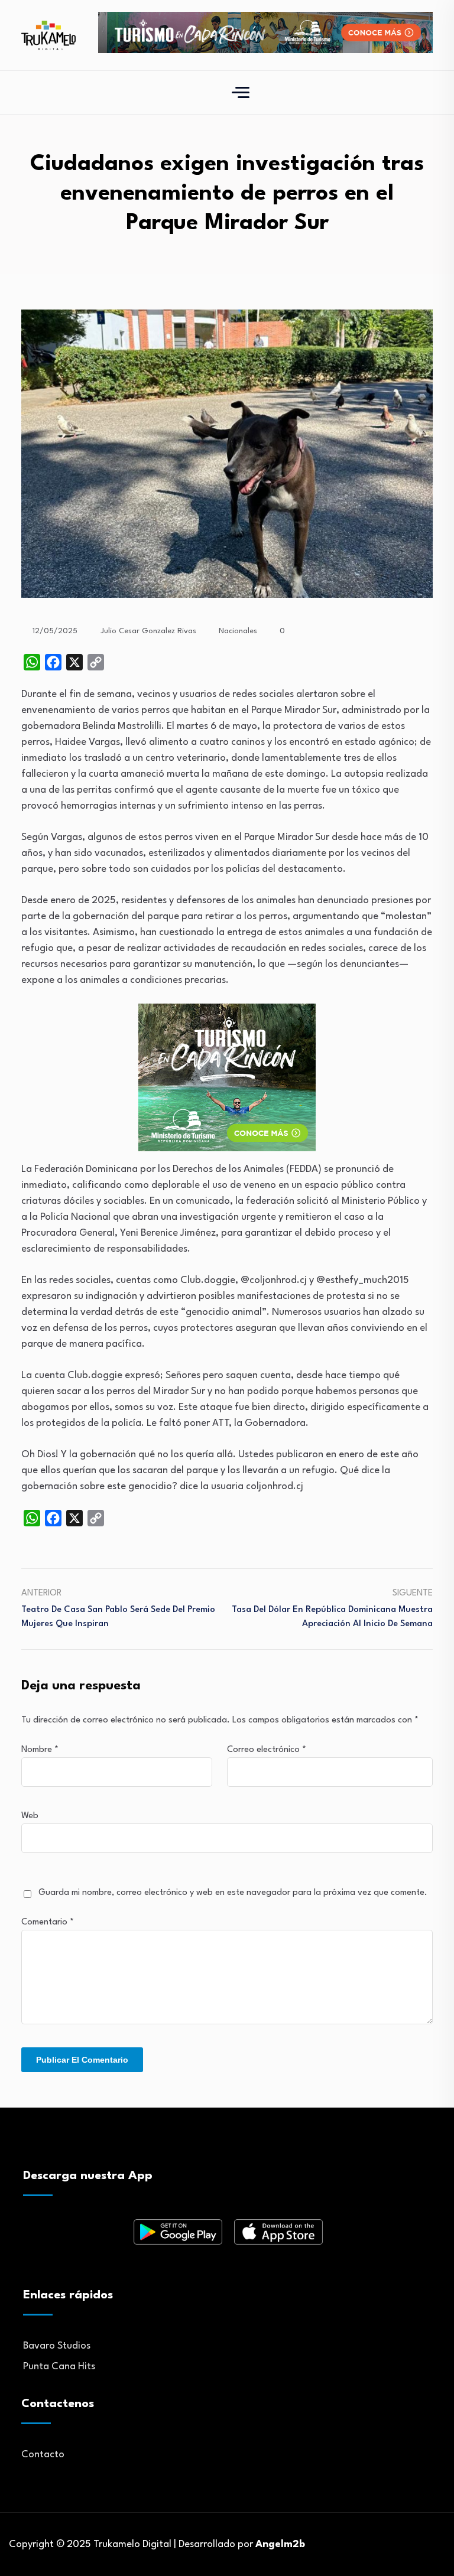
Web (30, 1816)
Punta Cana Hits (59, 2367)
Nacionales (238, 631)
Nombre (40, 1750)
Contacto (43, 2455)
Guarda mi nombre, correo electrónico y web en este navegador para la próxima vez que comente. (233, 1893)
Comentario (48, 1922)
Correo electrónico (267, 1750)
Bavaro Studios (57, 2346)
